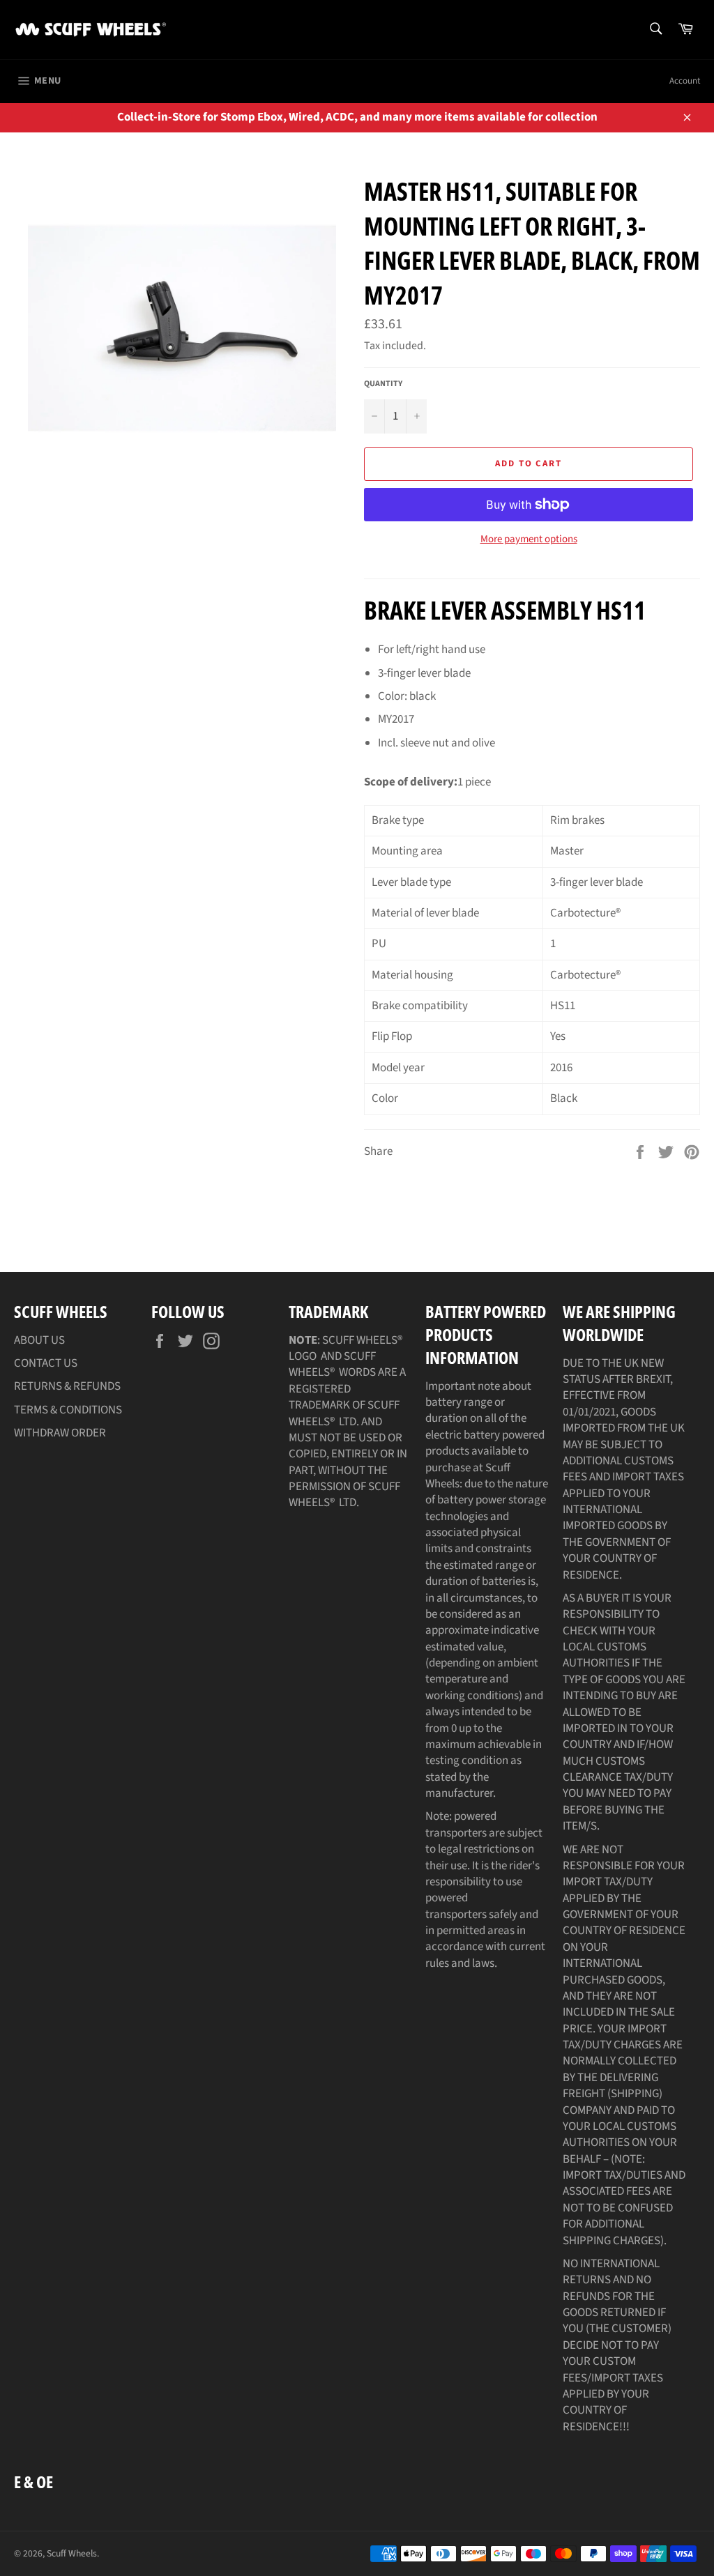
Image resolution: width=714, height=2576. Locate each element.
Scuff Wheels (72, 2553)
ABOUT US (39, 1340)
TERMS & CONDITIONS (68, 1410)
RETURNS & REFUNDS (67, 1386)
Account (685, 81)
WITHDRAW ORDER (60, 1433)
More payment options (529, 539)
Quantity (383, 384)
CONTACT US (46, 1363)
